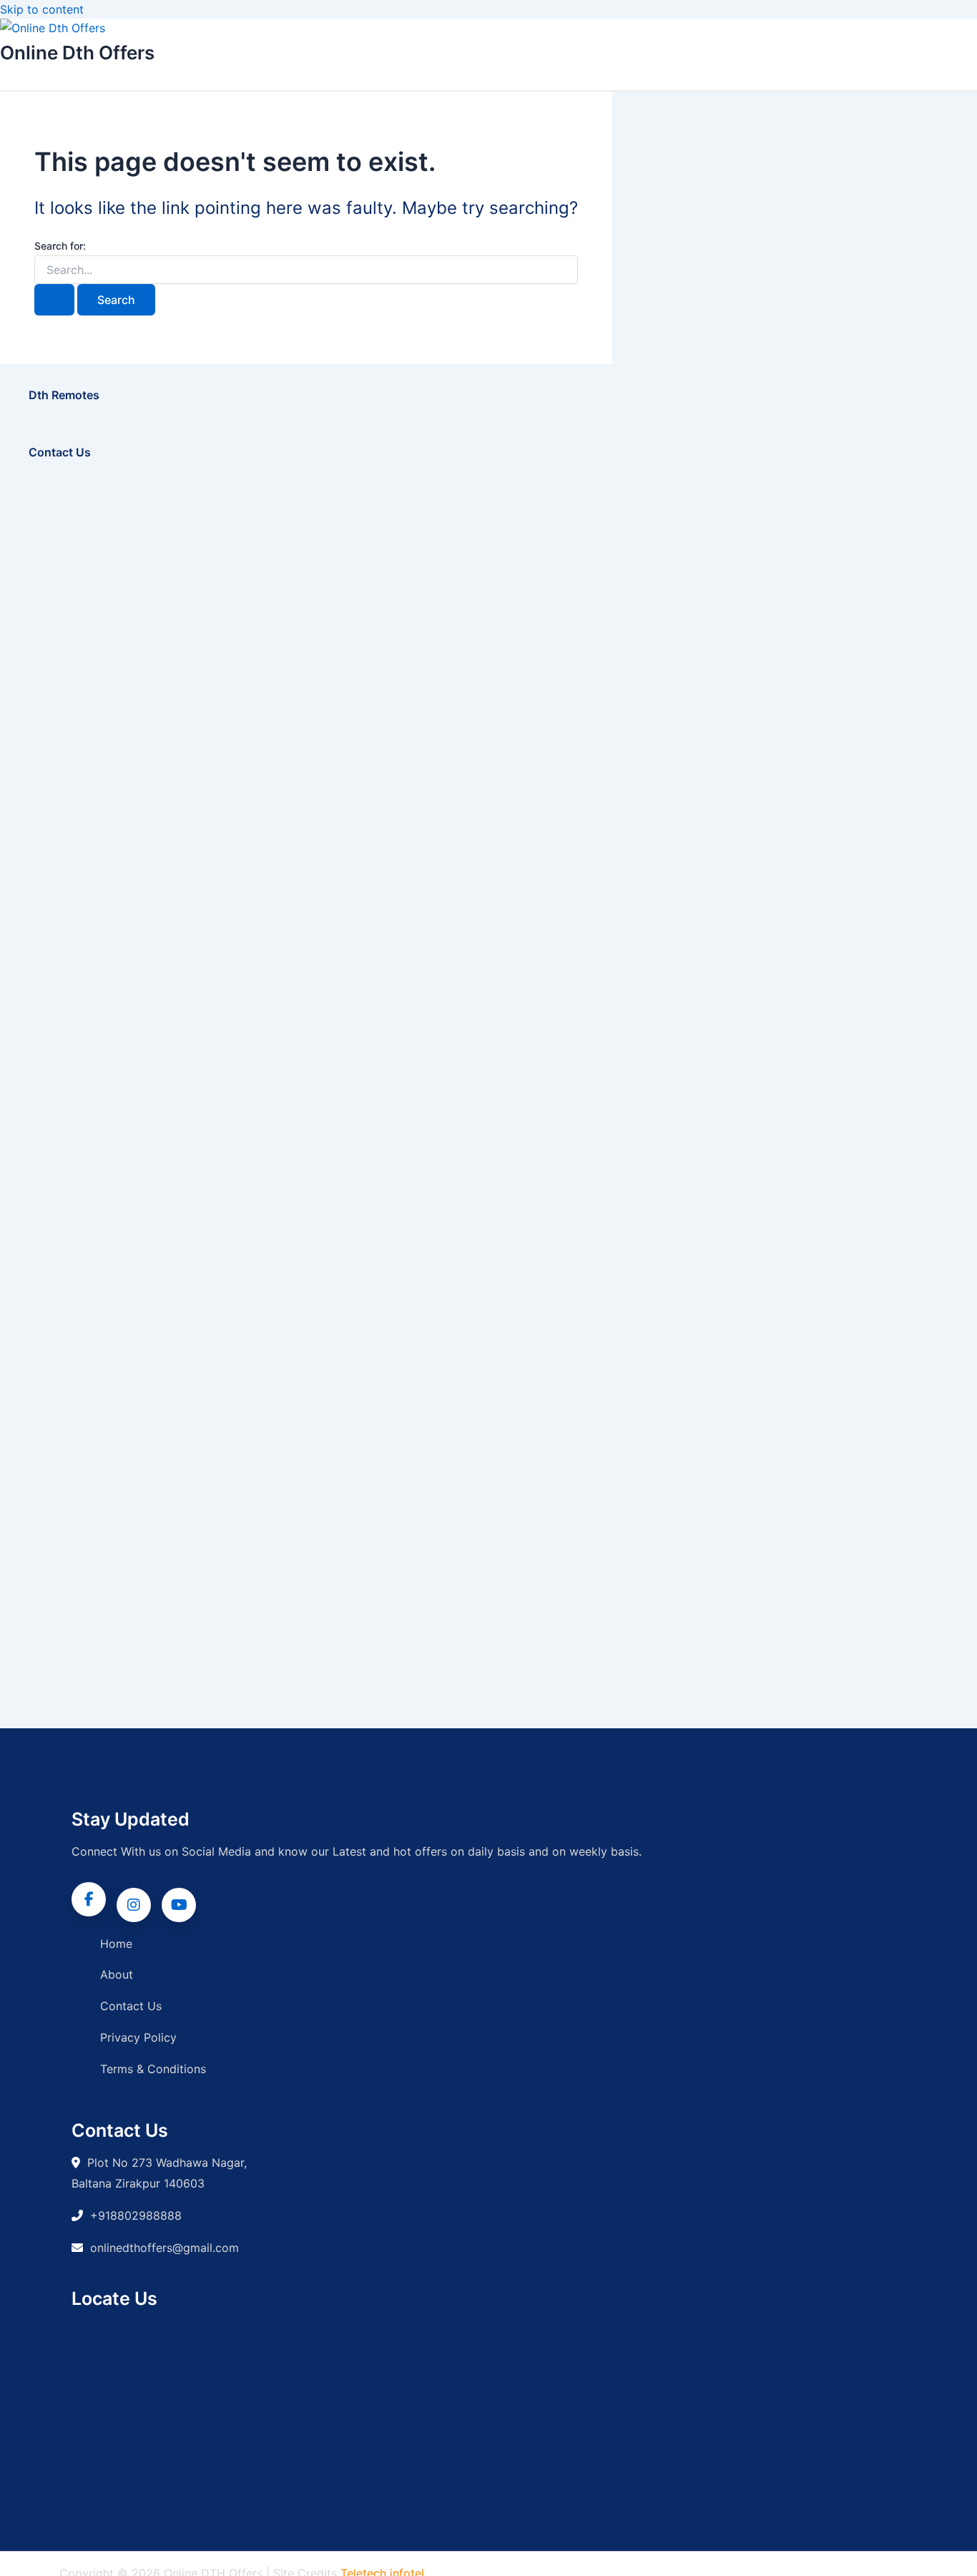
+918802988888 (136, 2215)
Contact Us (131, 2006)
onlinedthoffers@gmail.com (165, 2248)
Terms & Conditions (153, 2069)
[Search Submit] (54, 300)
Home (116, 1944)
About (117, 1974)
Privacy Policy (138, 2037)
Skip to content (42, 9)
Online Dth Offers (77, 53)
